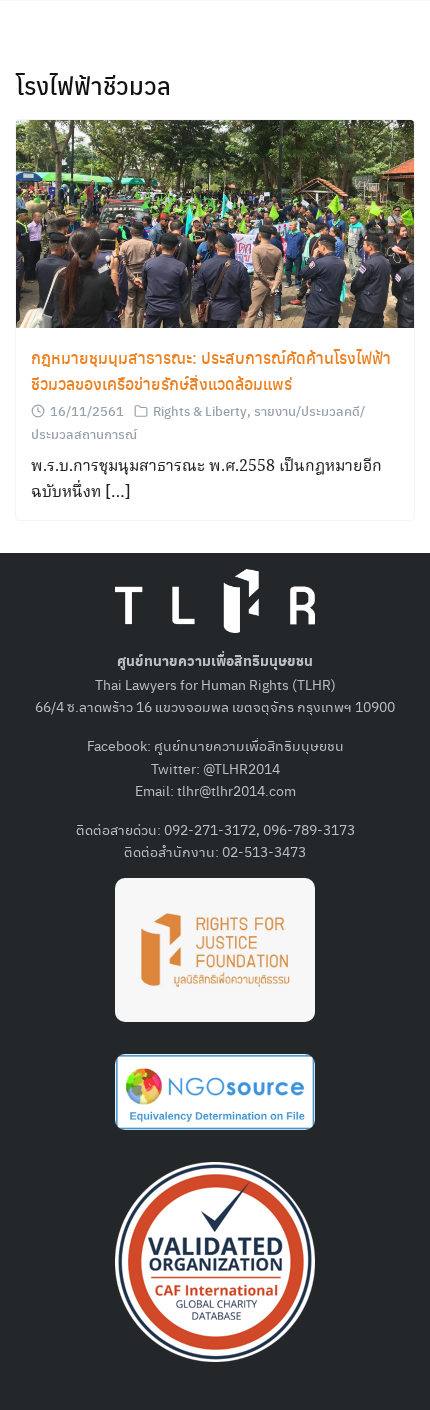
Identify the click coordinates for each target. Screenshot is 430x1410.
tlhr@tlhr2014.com (236, 790)
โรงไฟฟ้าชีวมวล (93, 85)
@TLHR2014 (241, 768)
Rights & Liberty (200, 410)
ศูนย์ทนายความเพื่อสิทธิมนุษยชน (249, 745)
